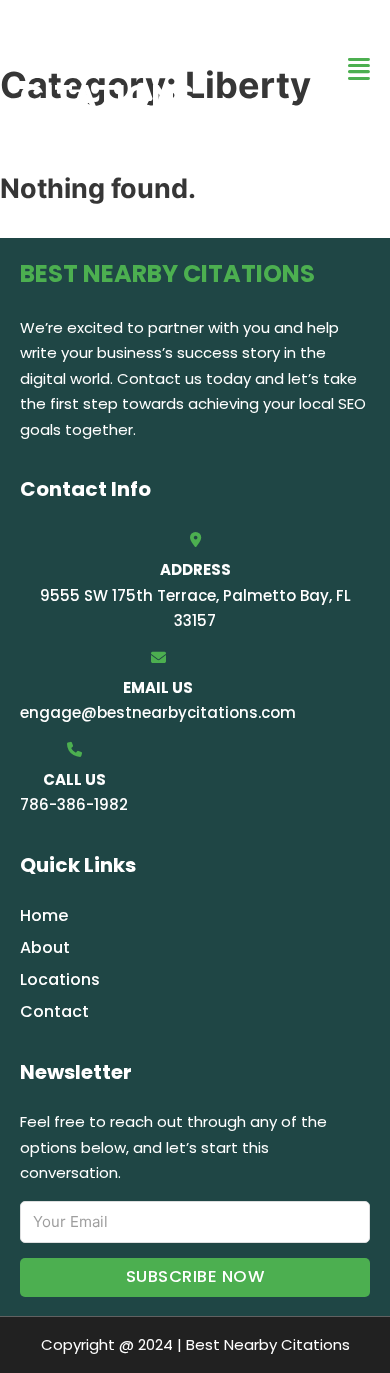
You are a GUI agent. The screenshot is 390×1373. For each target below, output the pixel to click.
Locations (60, 979)
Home (44, 915)
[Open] (359, 69)
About (45, 947)
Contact (54, 1011)
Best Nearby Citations (127, 68)
